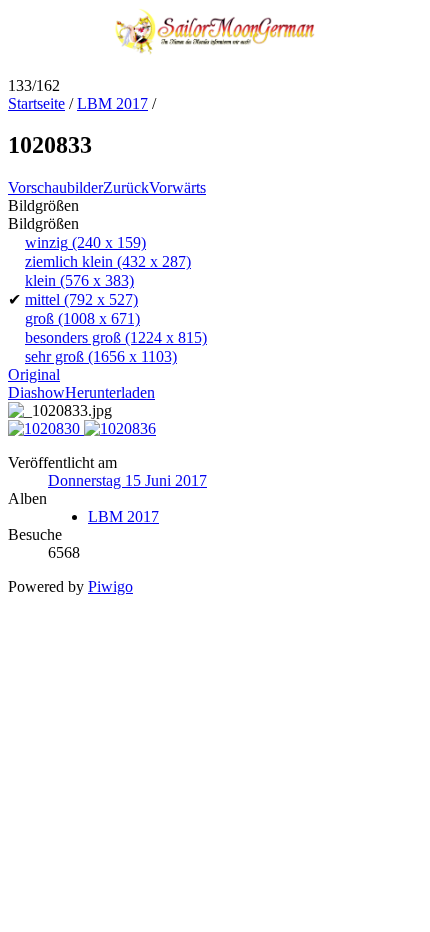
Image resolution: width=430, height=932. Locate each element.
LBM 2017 (112, 103)
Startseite (36, 103)
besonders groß (116, 337)
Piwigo (110, 586)
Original (34, 374)
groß (82, 318)
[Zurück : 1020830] (46, 428)
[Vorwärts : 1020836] (120, 428)
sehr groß (101, 356)
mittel (81, 299)
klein (79, 280)
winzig (85, 242)
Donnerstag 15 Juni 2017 (127, 480)
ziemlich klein (108, 261)
